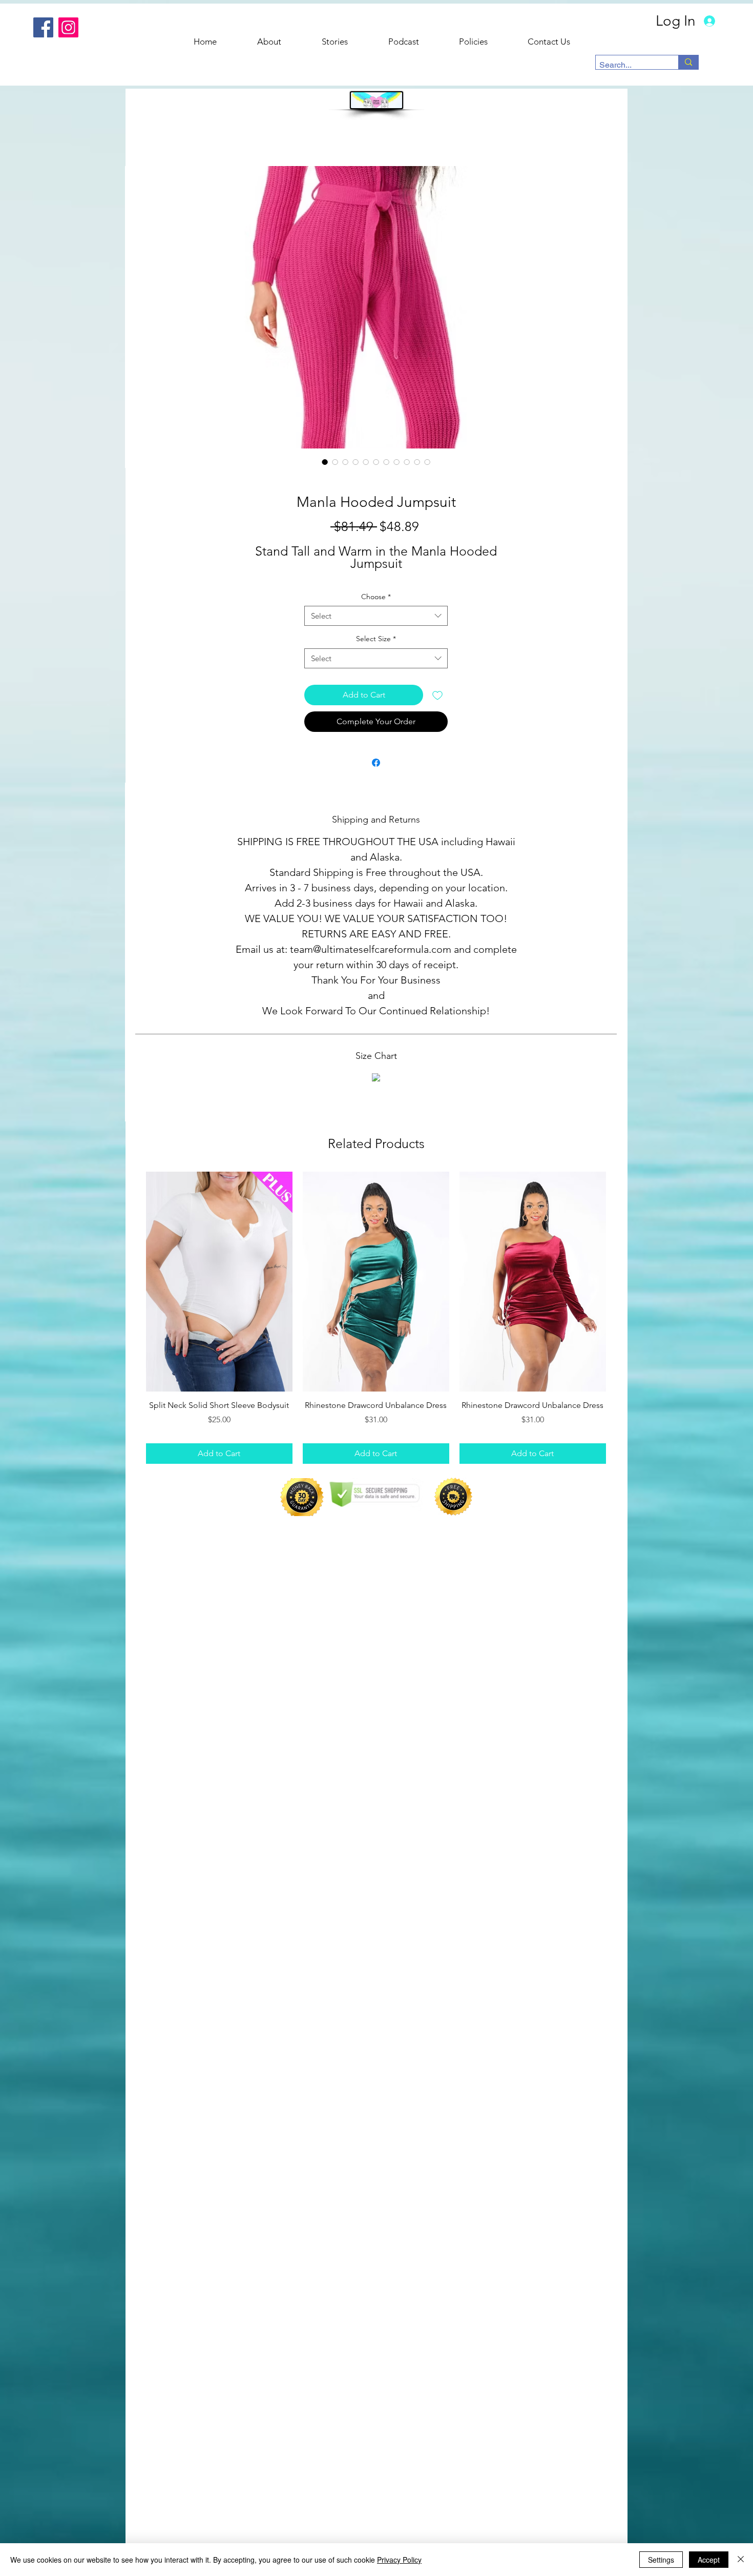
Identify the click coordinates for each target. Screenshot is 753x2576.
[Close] (741, 2560)
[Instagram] (68, 27)
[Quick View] (219, 1282)
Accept (709, 2560)
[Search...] (688, 62)
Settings (661, 2560)
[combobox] (376, 616)
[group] (376, 1318)
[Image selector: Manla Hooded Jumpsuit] (325, 462)
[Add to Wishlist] (437, 695)
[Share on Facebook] (376, 763)
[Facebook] (43, 27)
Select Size (376, 639)
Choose (376, 597)
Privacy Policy (399, 2560)
